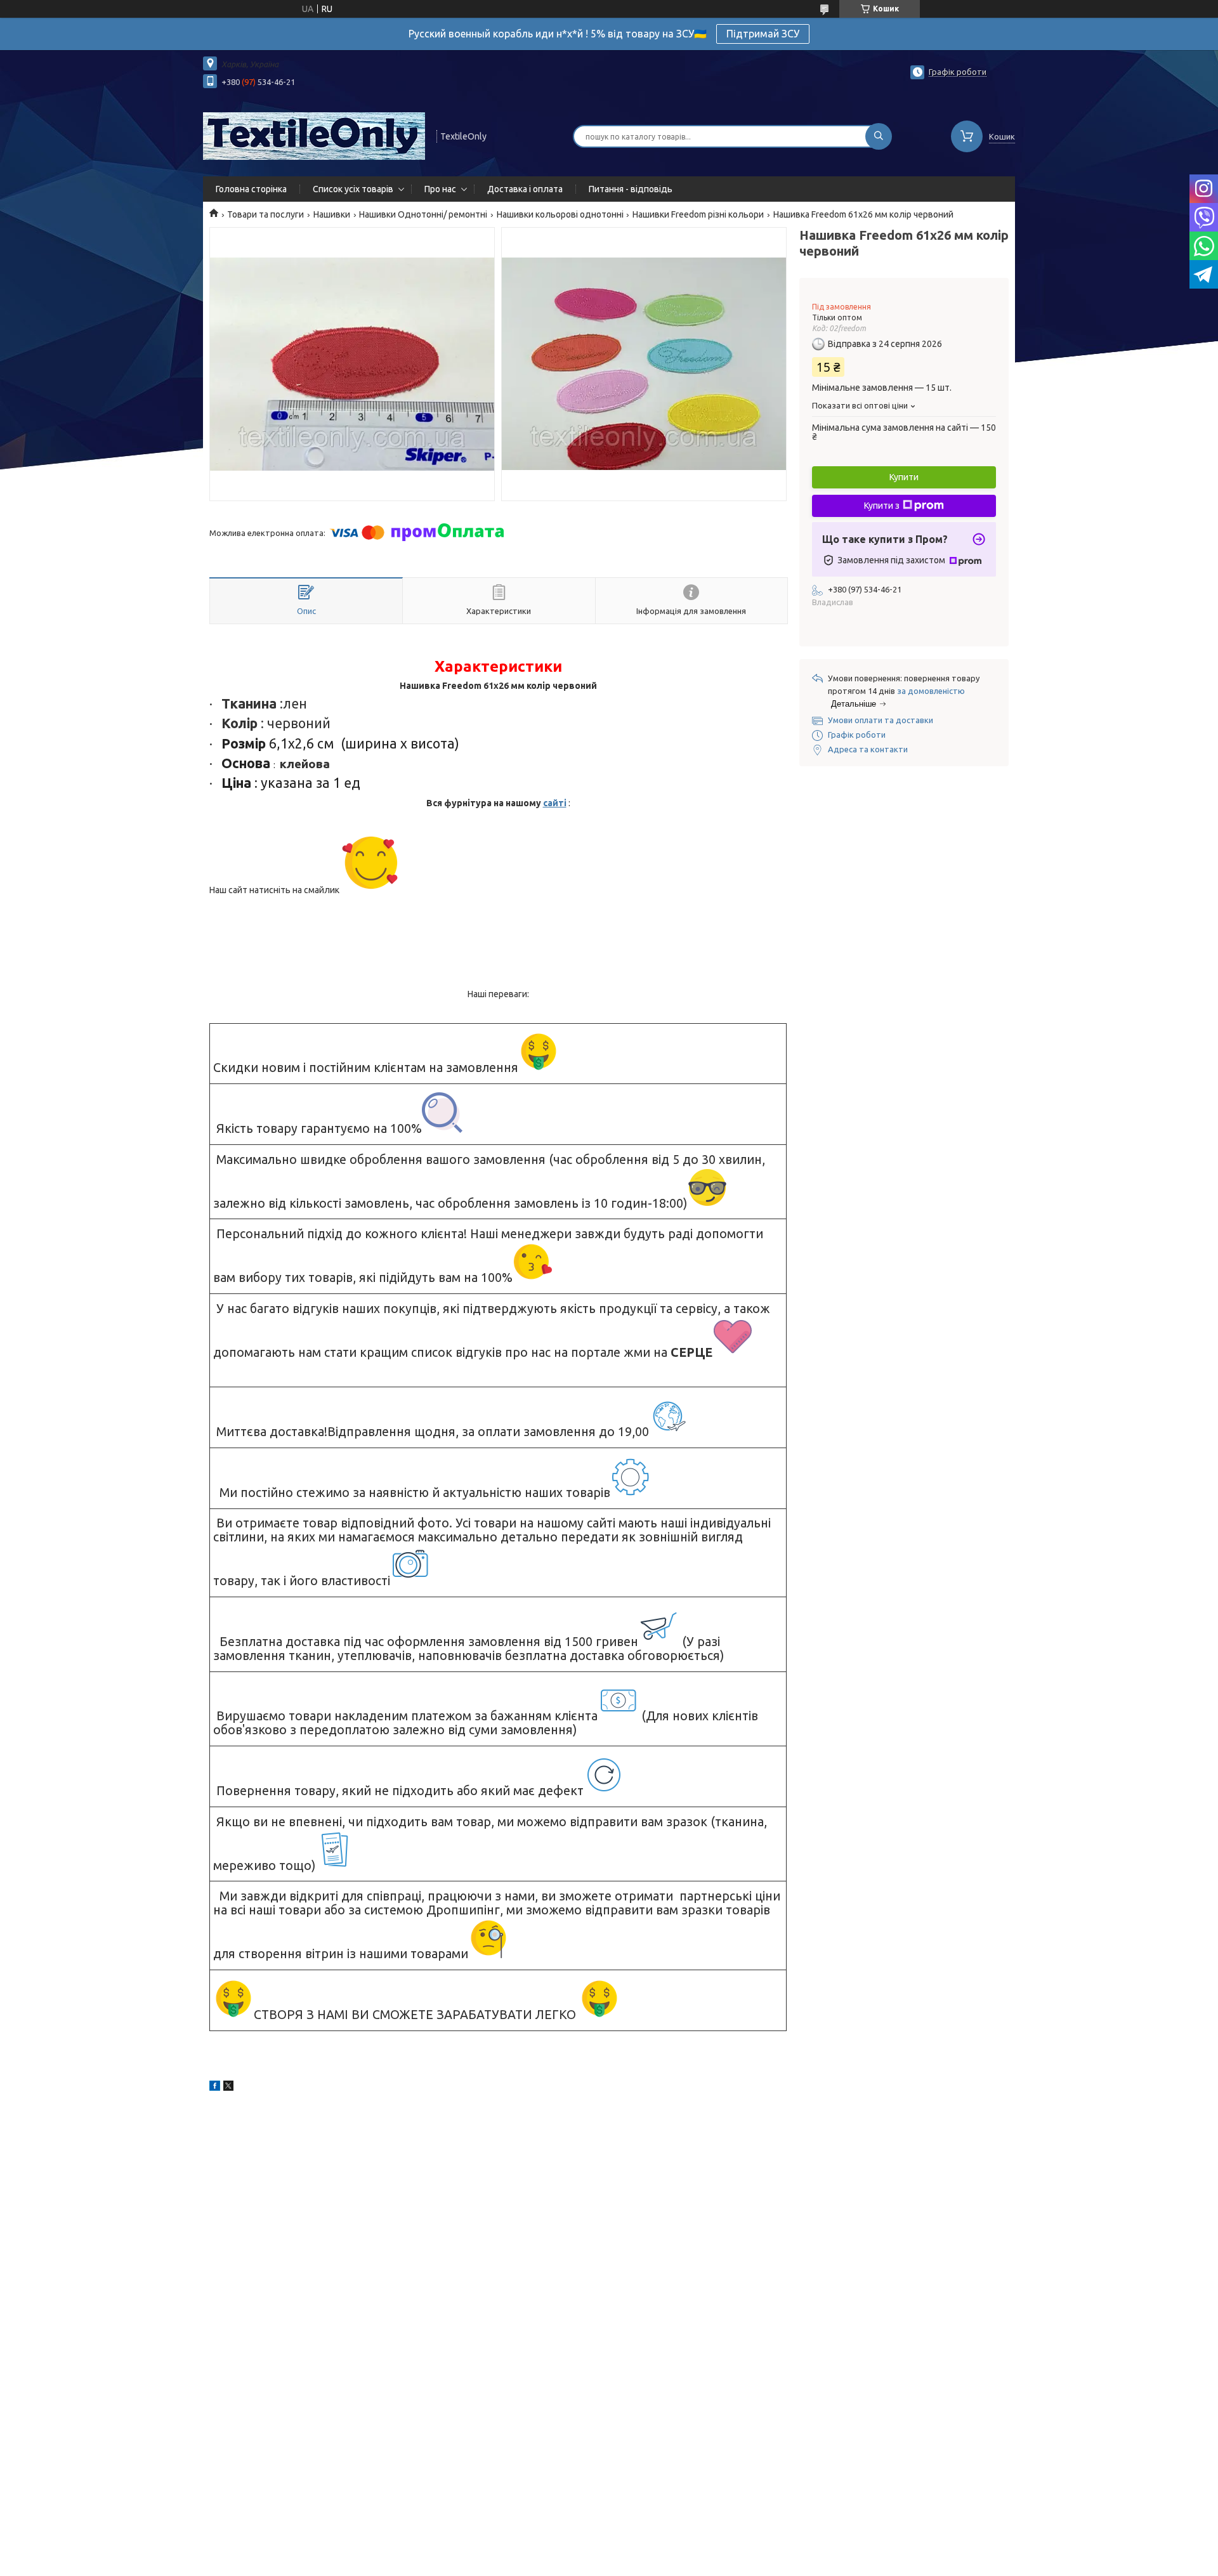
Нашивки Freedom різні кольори (698, 214)
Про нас (440, 189)
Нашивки (332, 214)
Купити (904, 477)
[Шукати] (879, 136)
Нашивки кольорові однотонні (560, 214)
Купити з (882, 506)
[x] (228, 2088)
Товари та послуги (265, 214)
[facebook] (215, 2088)
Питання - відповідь (631, 189)
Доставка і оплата (525, 189)
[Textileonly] (314, 135)
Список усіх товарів (353, 189)
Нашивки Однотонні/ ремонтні (423, 214)
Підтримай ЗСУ (763, 34)
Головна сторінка (251, 189)
